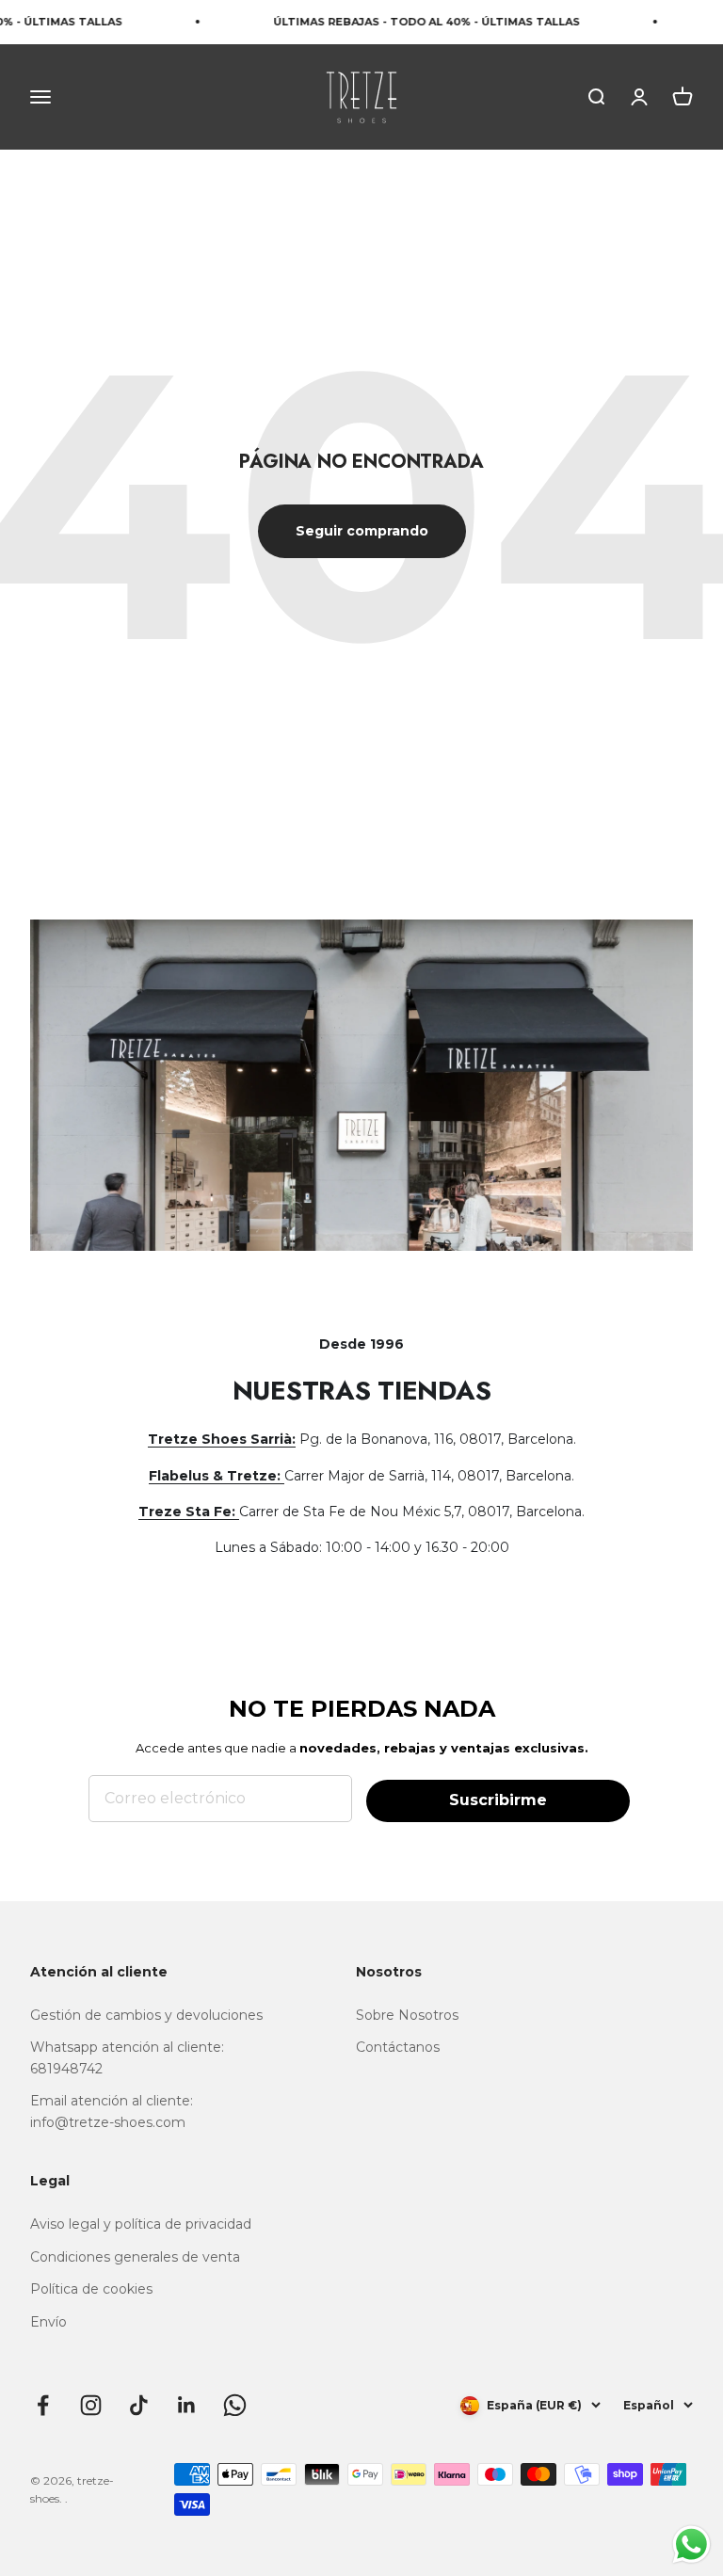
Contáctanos (398, 2047)
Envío (48, 2322)
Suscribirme (498, 1800)
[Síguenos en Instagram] (91, 2405)
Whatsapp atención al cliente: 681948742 (127, 2057)
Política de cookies (91, 2289)
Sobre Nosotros (407, 2015)
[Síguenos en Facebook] (43, 2405)
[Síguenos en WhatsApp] (235, 2405)
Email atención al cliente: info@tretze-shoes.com (112, 2111)
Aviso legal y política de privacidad (141, 2224)
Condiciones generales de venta (135, 2257)
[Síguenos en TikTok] (139, 2405)
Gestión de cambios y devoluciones (146, 2015)
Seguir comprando (362, 531)
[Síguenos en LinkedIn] (187, 2405)
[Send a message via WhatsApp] (691, 2544)
